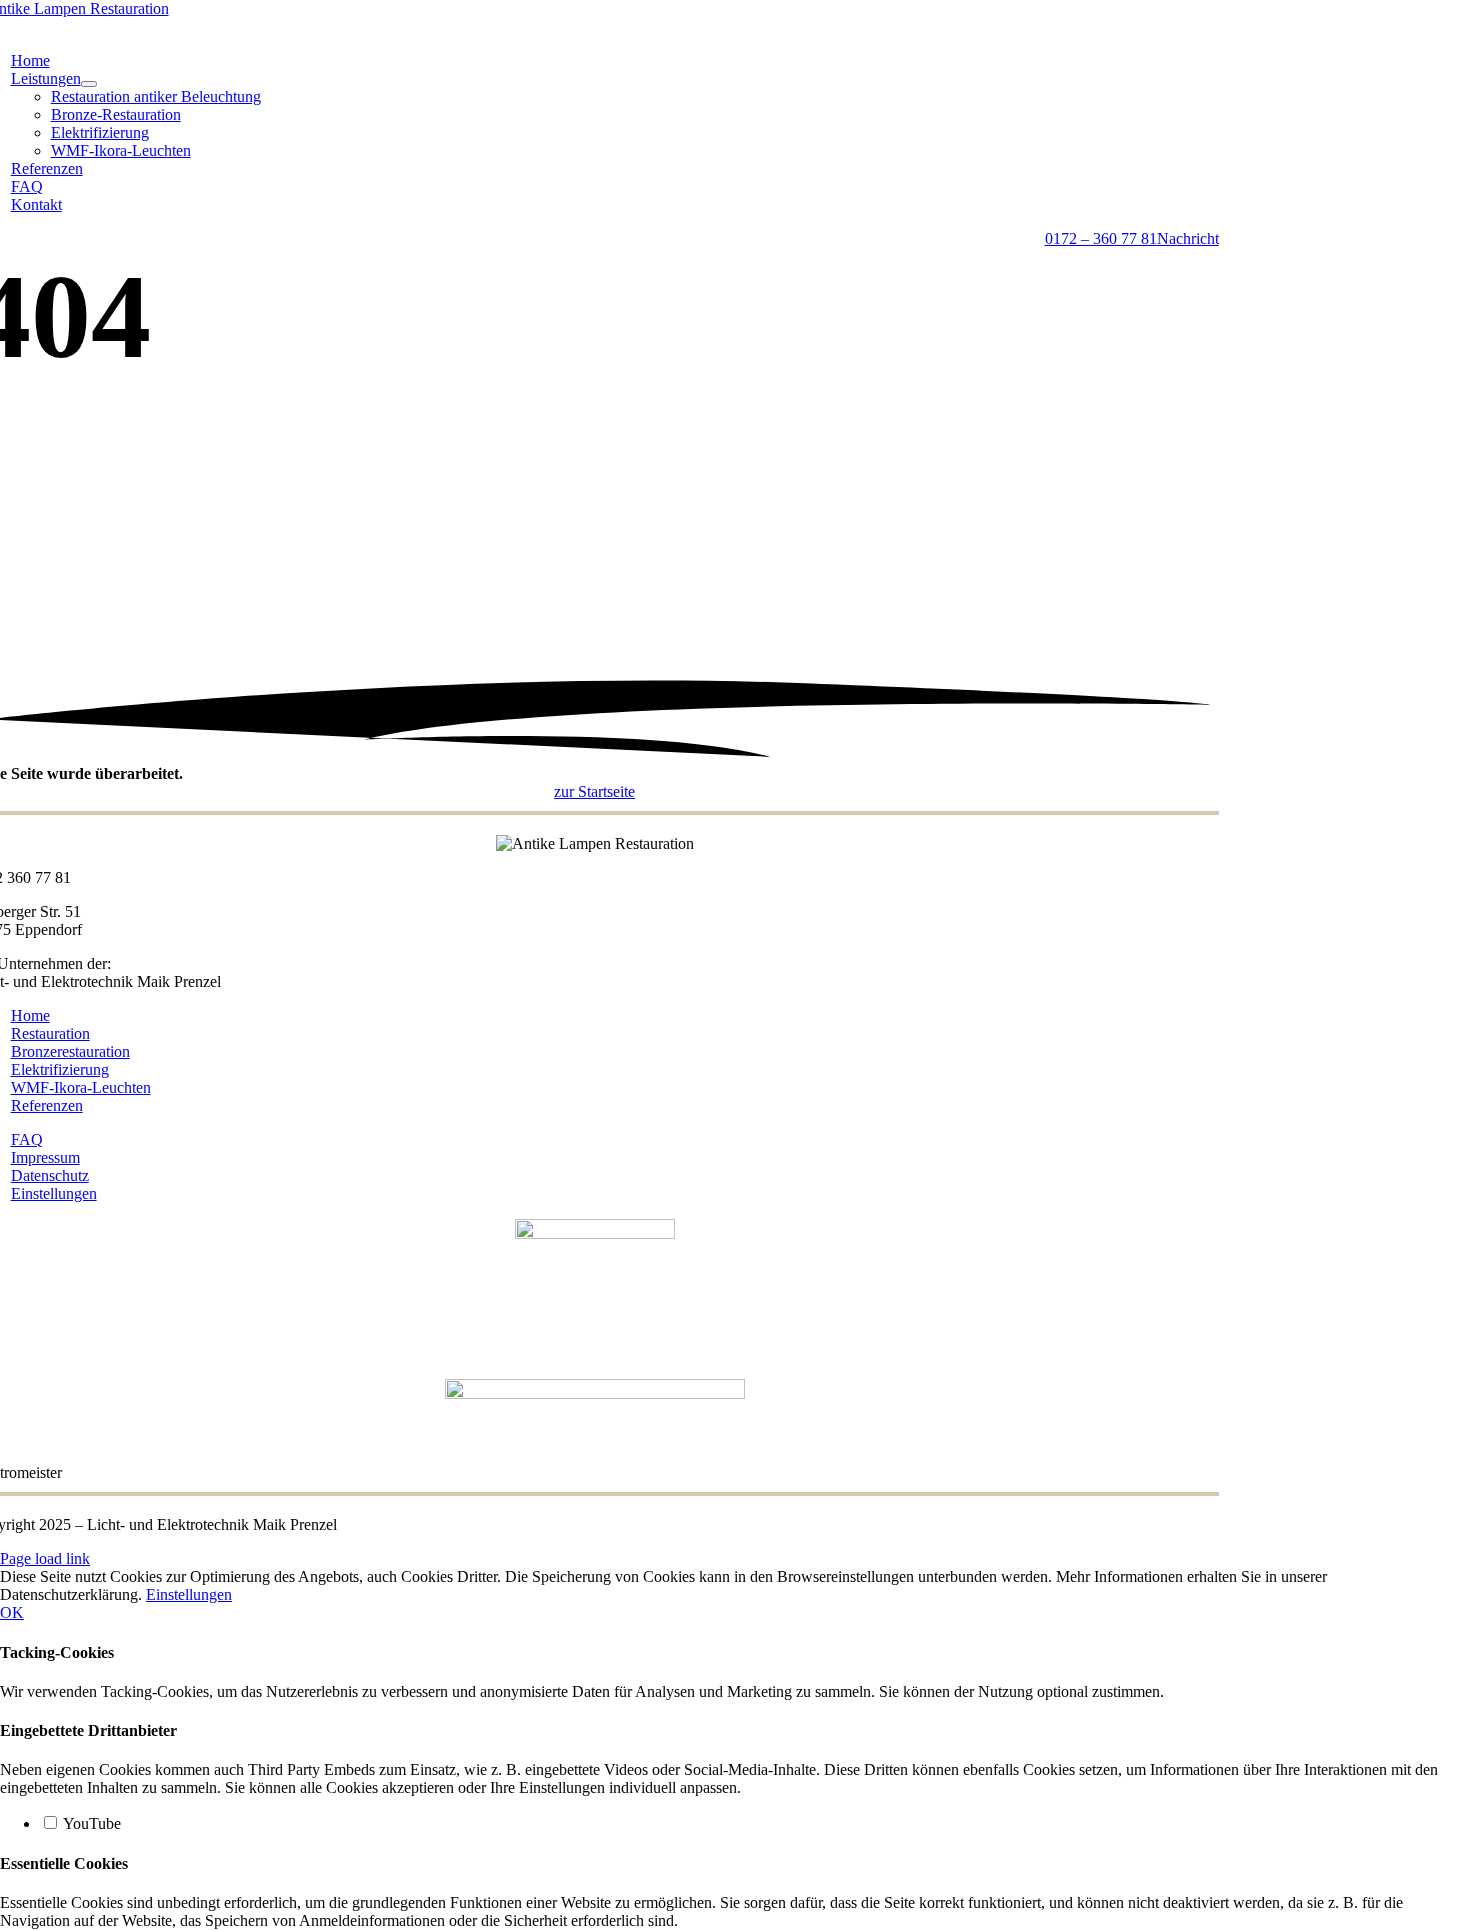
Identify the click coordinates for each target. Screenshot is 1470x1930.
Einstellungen (189, 1594)
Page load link (45, 1558)
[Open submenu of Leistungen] (89, 84)
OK (12, 1612)
